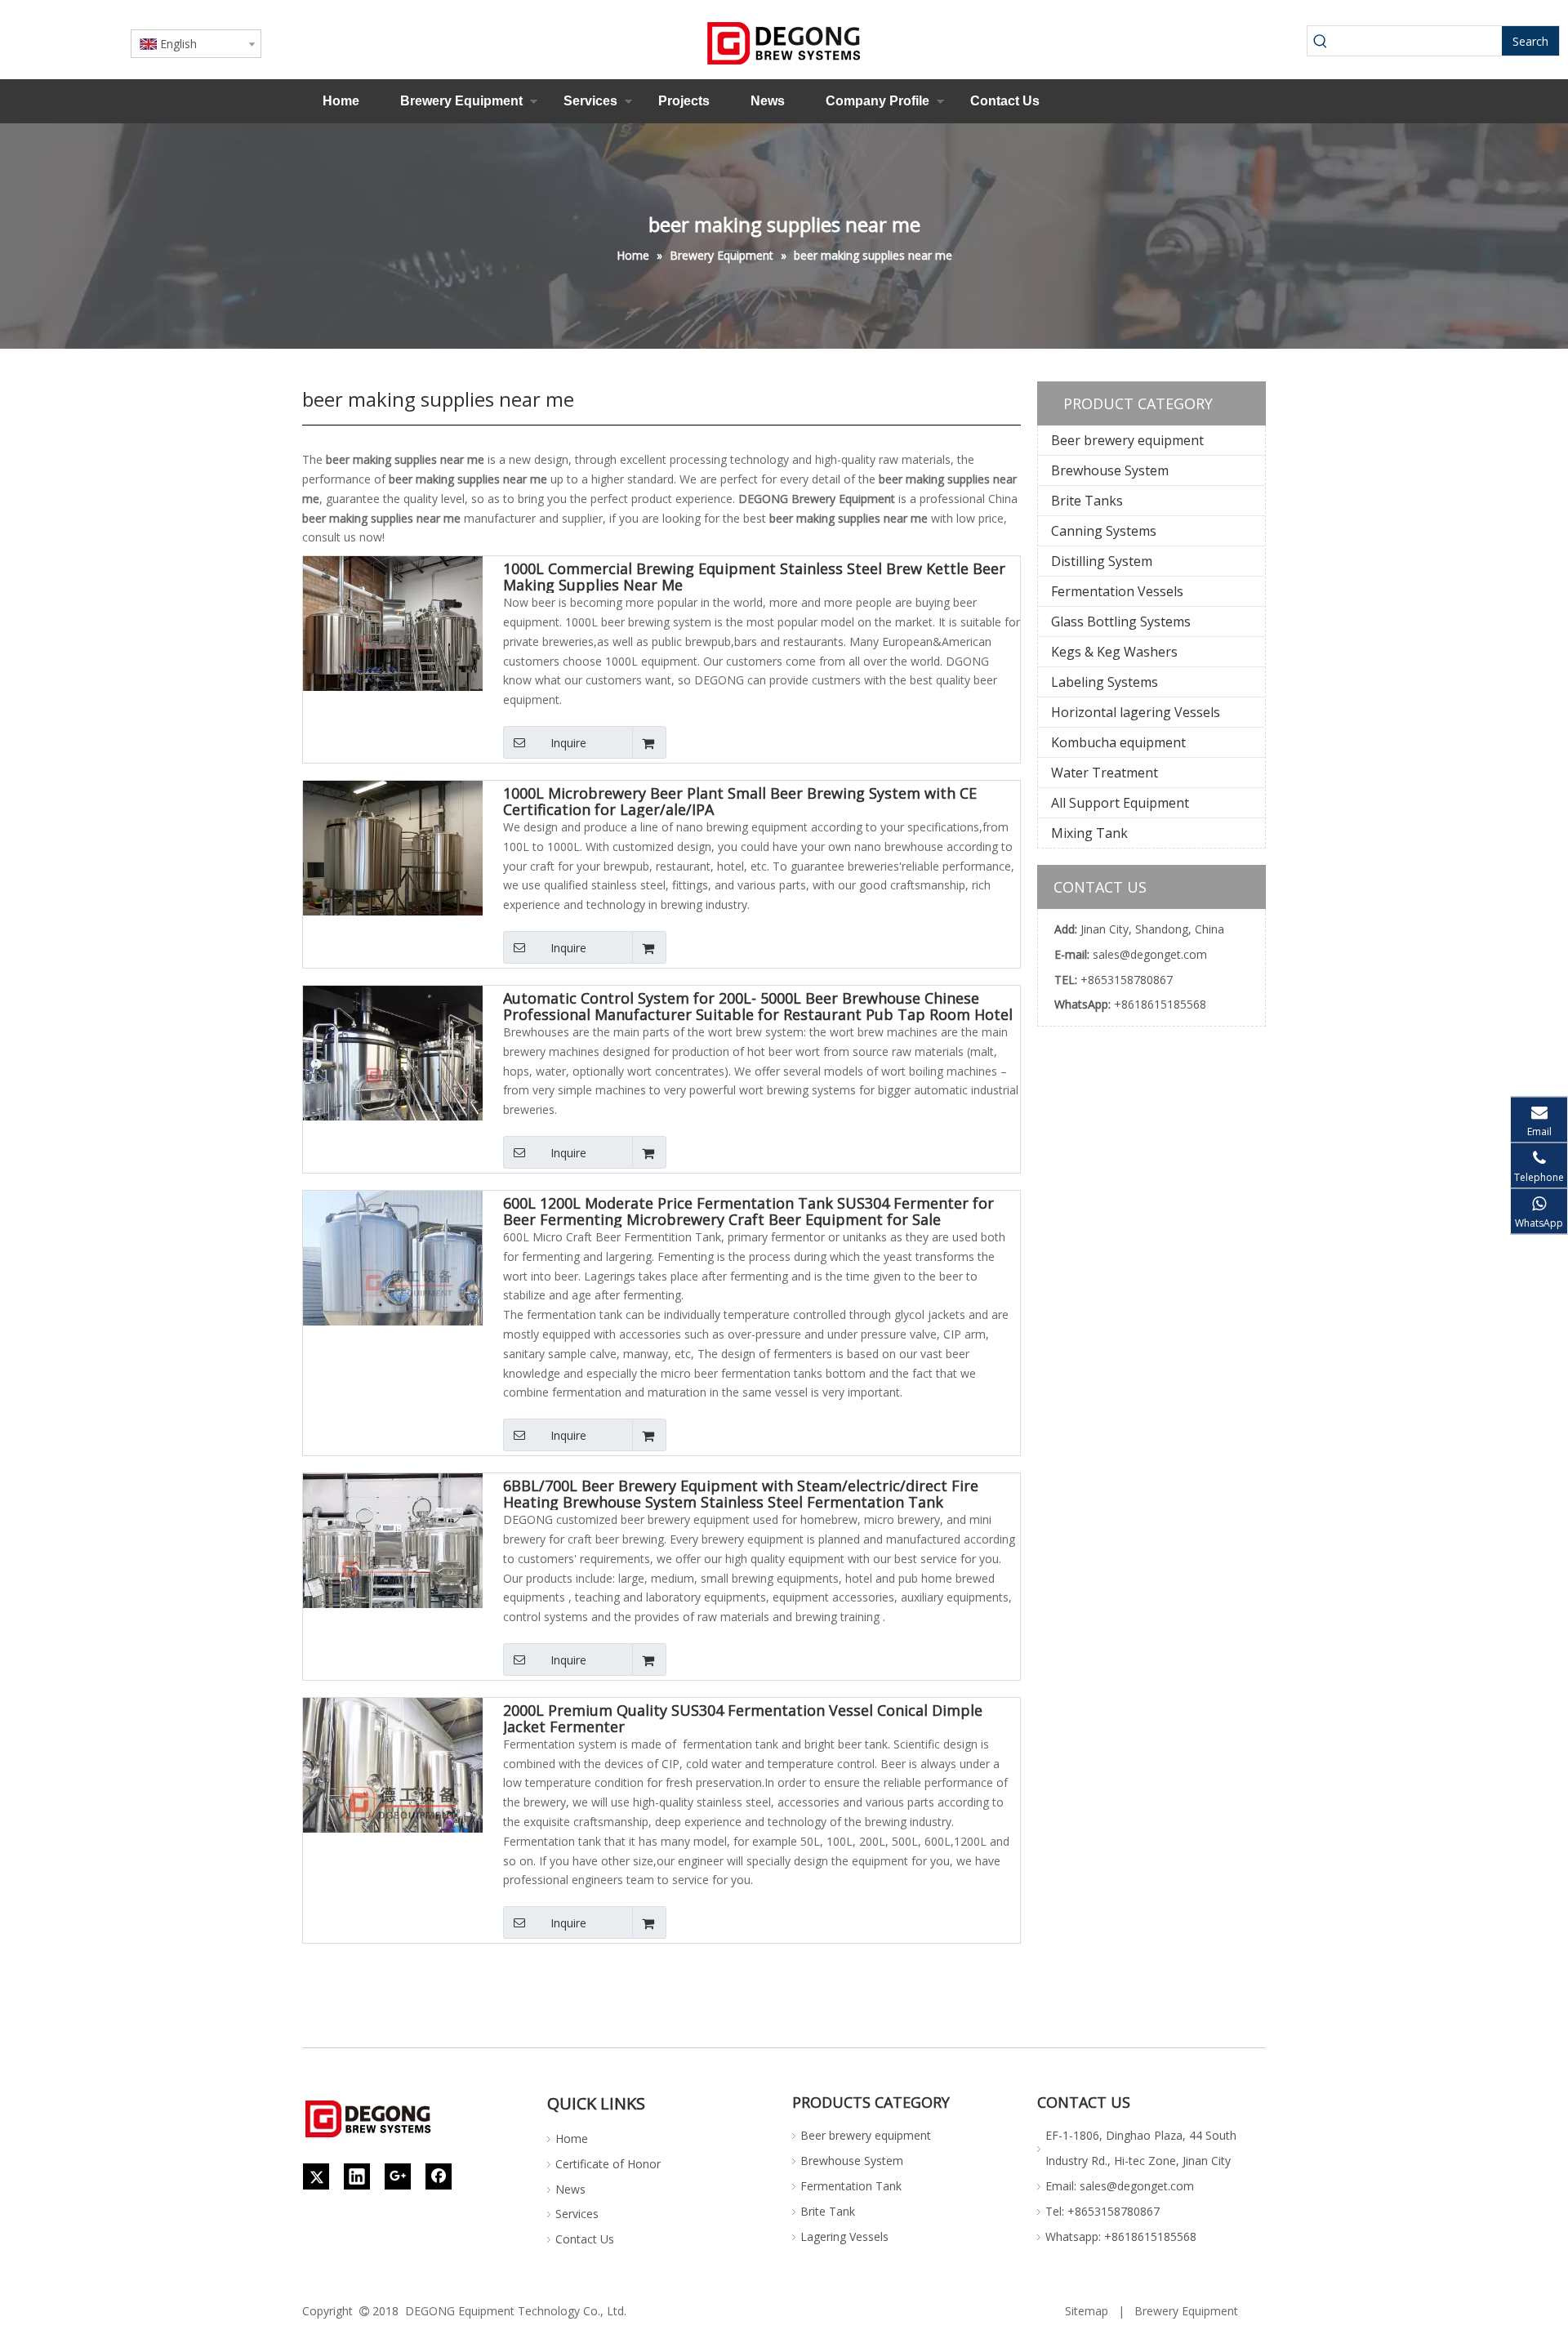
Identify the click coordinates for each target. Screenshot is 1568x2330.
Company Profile (878, 101)
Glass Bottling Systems (1121, 621)
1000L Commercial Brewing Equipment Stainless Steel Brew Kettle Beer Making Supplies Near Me (754, 577)
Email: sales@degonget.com (1120, 2186)
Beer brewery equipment (1127, 440)
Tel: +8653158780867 (1102, 2211)
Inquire (568, 743)
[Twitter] (316, 2176)
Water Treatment (1105, 773)
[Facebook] (439, 2176)
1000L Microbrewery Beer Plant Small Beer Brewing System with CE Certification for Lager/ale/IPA (740, 801)
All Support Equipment (1120, 803)
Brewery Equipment (461, 101)
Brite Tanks (1087, 501)
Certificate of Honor (608, 2164)
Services (590, 101)
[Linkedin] (357, 2176)
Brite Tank (828, 2211)
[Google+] (398, 2176)
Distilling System (1102, 561)
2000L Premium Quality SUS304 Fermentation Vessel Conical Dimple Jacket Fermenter (743, 1718)
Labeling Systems (1105, 682)
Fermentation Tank (851, 2186)
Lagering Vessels (844, 2236)
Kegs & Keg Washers (1114, 652)
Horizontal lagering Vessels (1136, 712)
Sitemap (1087, 2311)
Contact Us (1005, 101)
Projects (684, 101)
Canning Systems (1104, 531)
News (768, 101)
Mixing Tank (1089, 833)
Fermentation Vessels (1117, 591)
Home (341, 101)
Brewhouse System (1110, 470)
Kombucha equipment (1118, 742)
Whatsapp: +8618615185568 (1121, 2236)
